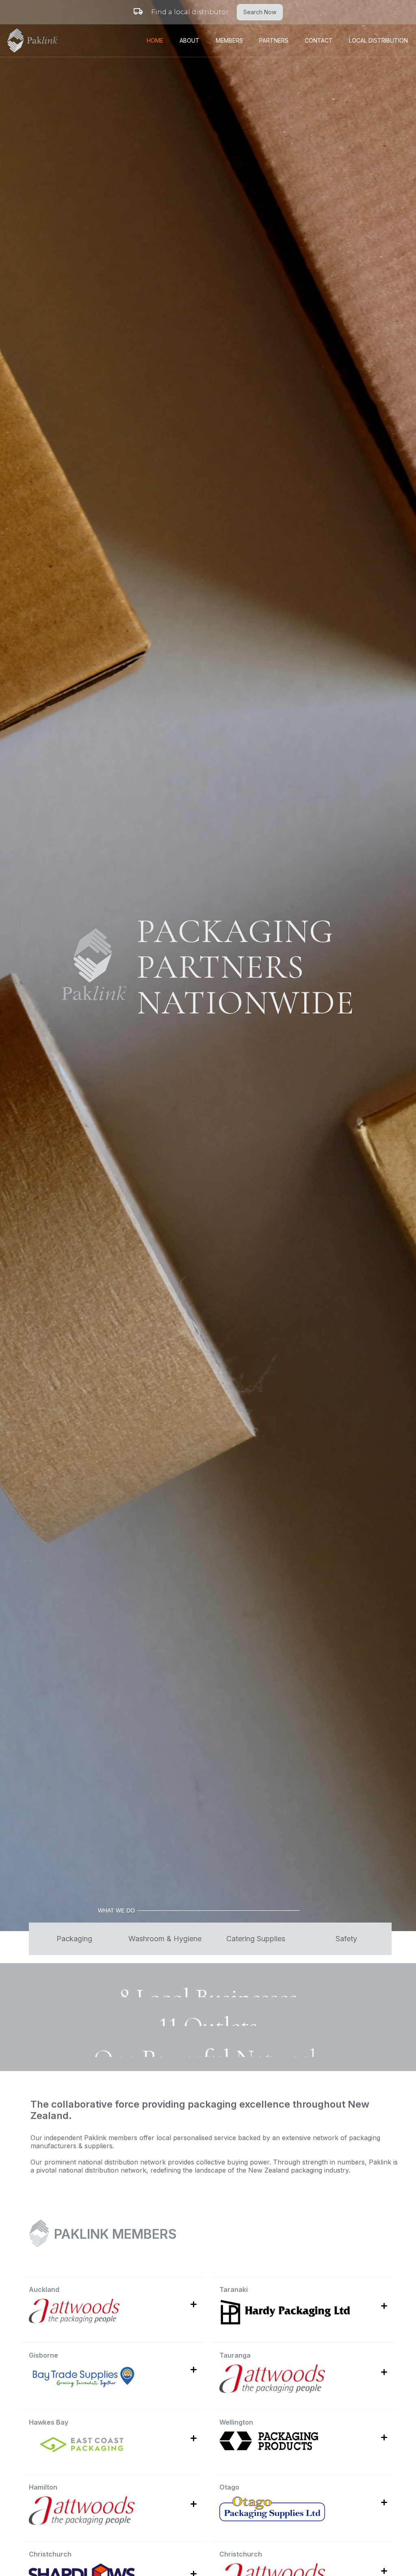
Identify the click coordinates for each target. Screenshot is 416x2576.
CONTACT (319, 40)
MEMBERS (229, 40)
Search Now (260, 12)
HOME (155, 40)
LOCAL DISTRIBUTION (378, 40)
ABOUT (190, 40)
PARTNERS (274, 40)
